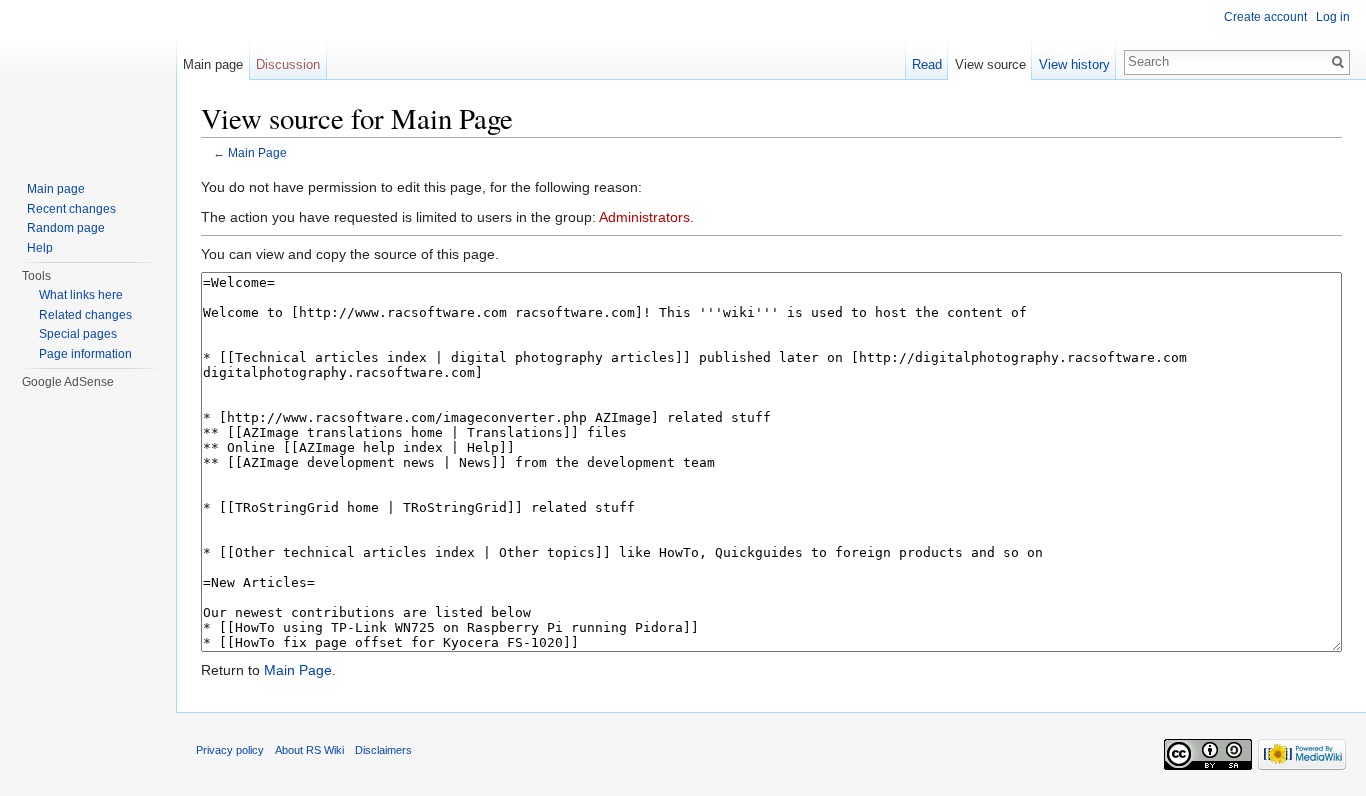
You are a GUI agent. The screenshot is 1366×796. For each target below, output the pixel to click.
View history (1074, 64)
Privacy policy (230, 750)
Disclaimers (383, 750)
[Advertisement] (99, 512)
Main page (213, 64)
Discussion (288, 64)
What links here (81, 295)
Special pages (78, 334)
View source (990, 64)
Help (40, 248)
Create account (1265, 17)
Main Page (257, 152)
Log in (1333, 17)
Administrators (644, 217)
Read (927, 64)
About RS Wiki (309, 750)
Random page (66, 228)
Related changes (85, 315)
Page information (85, 354)
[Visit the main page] (88, 80)
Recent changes (71, 209)
